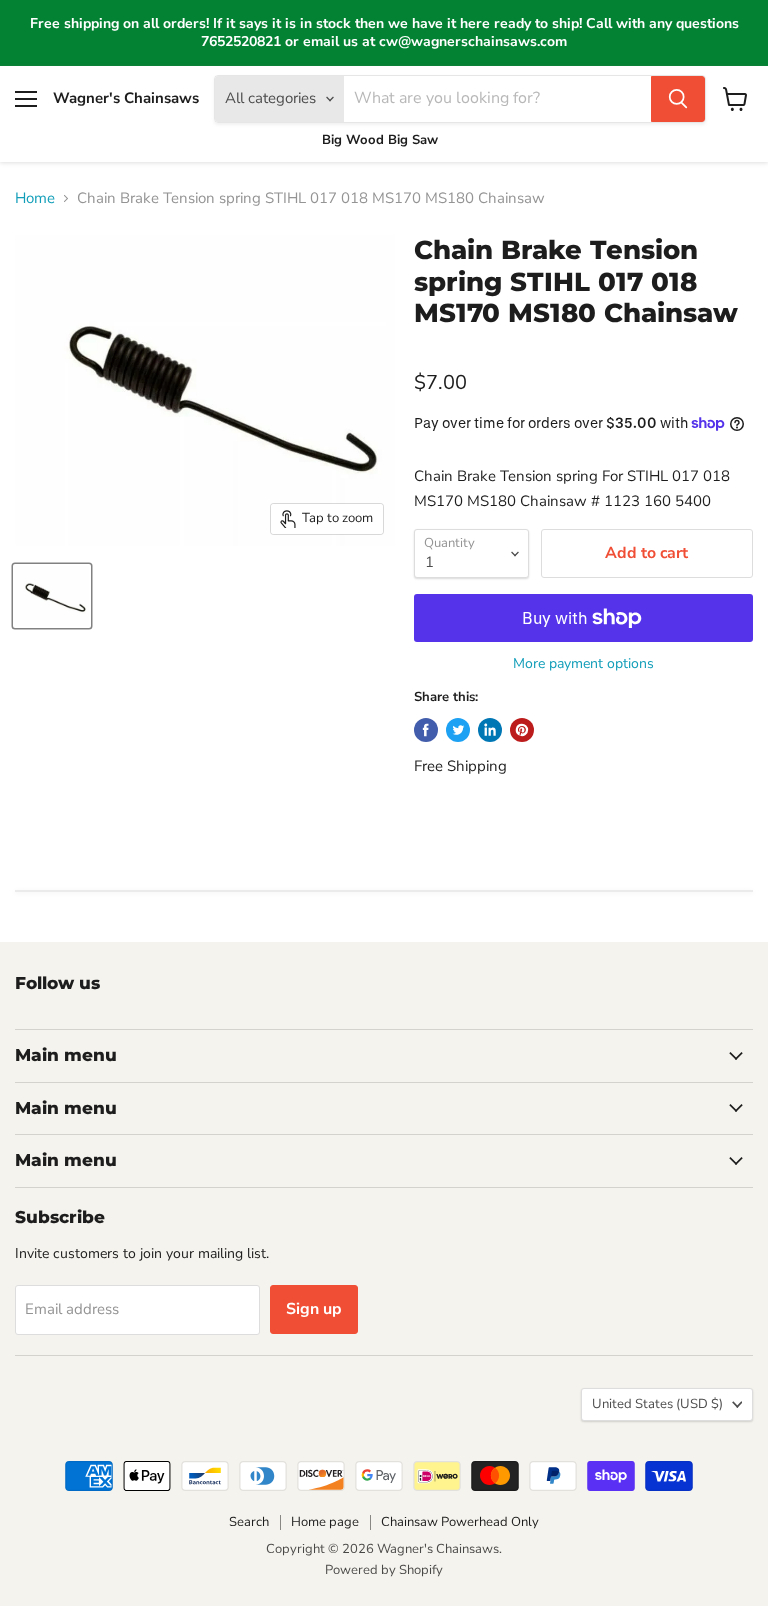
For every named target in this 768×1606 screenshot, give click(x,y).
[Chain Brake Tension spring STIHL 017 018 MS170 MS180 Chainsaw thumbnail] (52, 596)
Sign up (314, 1309)
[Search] (678, 99)
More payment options (583, 664)
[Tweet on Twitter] (458, 730)
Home (35, 198)
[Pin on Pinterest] (522, 730)
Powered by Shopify (384, 1570)
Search (249, 1522)
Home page (325, 1522)
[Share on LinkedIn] (490, 730)
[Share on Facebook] (426, 730)
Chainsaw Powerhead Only (460, 1522)
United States (657, 1404)
